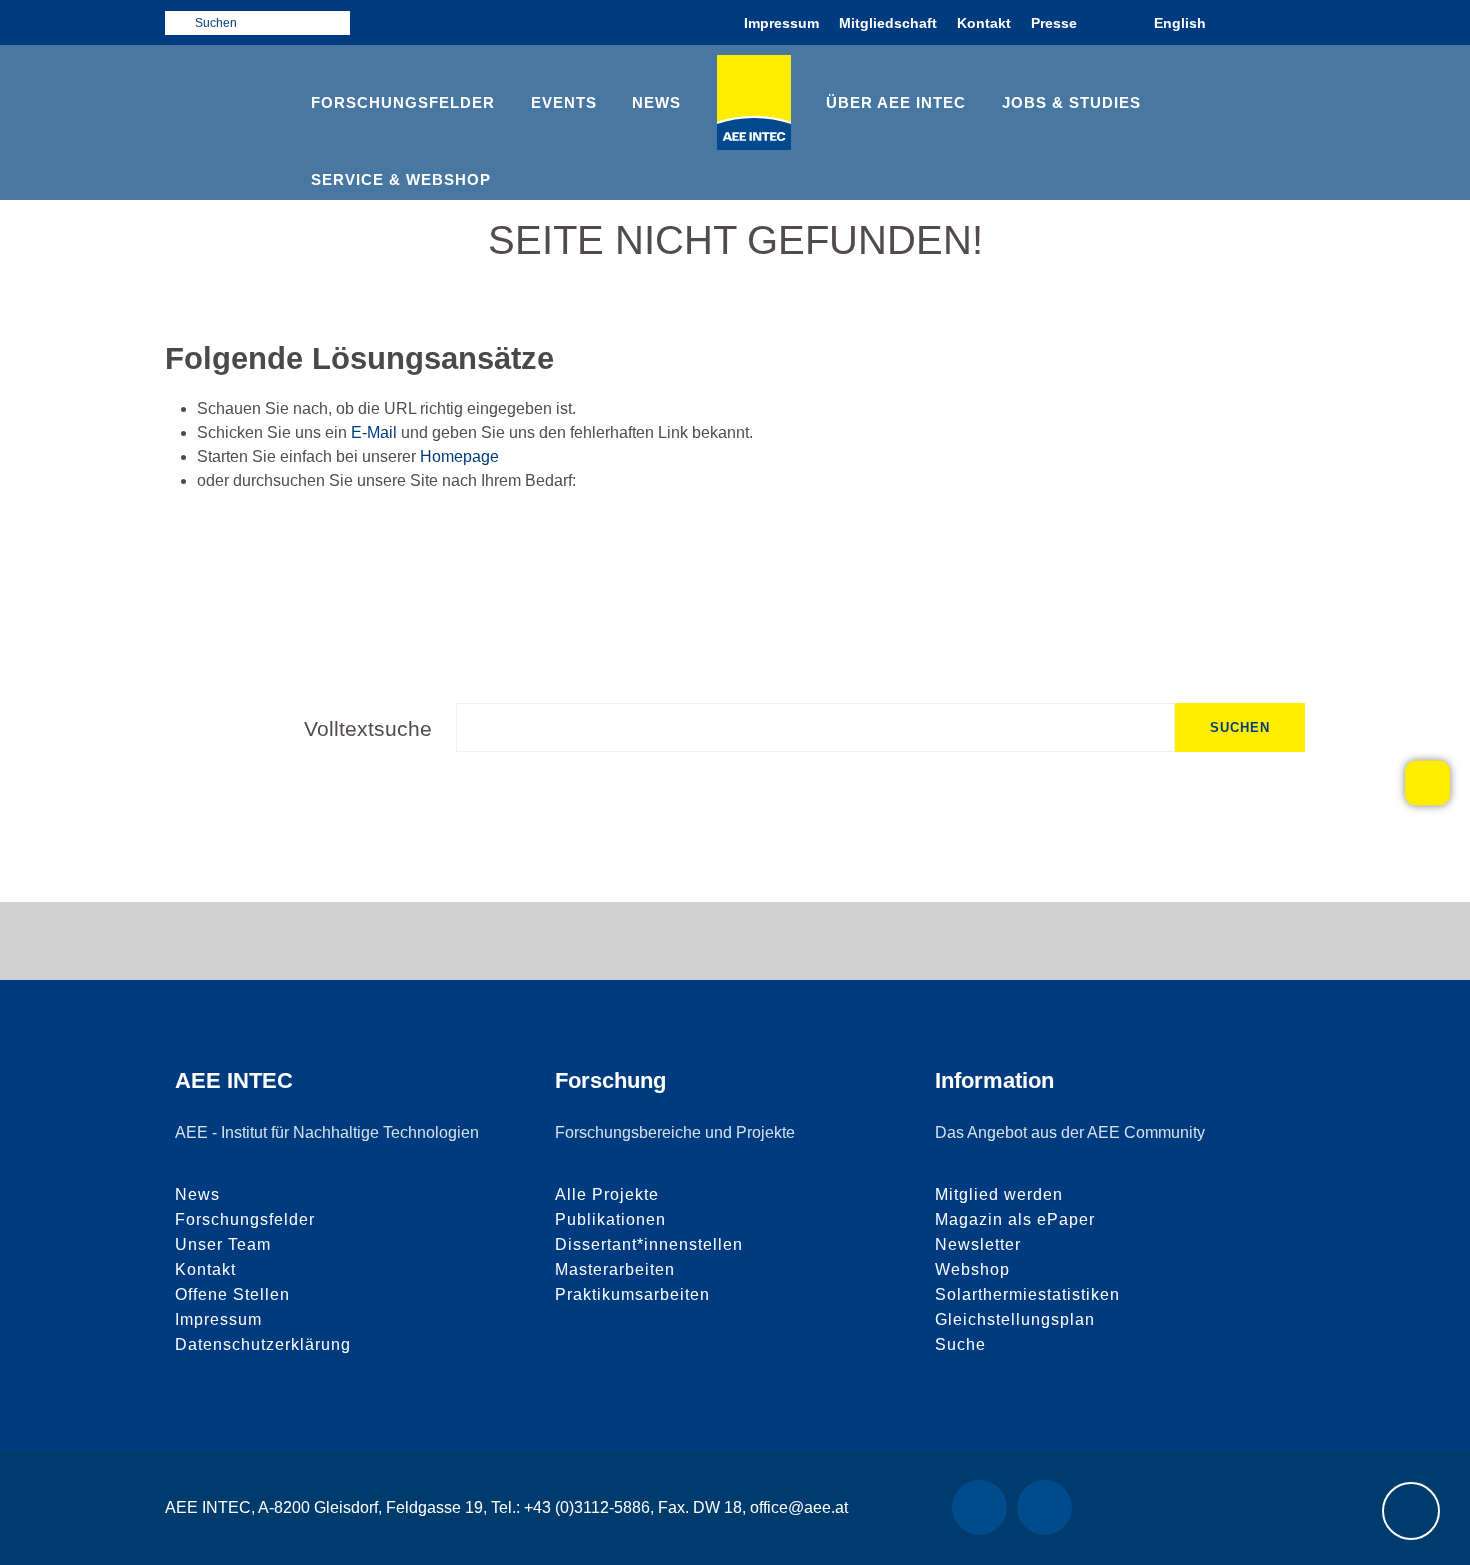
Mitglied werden (999, 1194)
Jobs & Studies (1071, 102)
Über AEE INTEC (896, 102)
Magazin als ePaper (1015, 1219)
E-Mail (374, 432)
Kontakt (984, 23)
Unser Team (223, 1244)
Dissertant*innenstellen (649, 1244)
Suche (960, 1344)
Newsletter (978, 1244)
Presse (1054, 23)
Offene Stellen (232, 1294)
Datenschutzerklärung (263, 1344)
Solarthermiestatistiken (1027, 1294)
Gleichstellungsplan (1015, 1319)
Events (564, 102)
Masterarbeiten (615, 1269)
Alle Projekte (607, 1194)
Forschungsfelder (403, 102)
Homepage (459, 456)
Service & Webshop (401, 179)
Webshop (972, 1269)
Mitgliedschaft (888, 23)
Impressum (781, 23)
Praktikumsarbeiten (632, 1294)
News (656, 102)
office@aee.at (799, 1507)
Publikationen (610, 1219)
